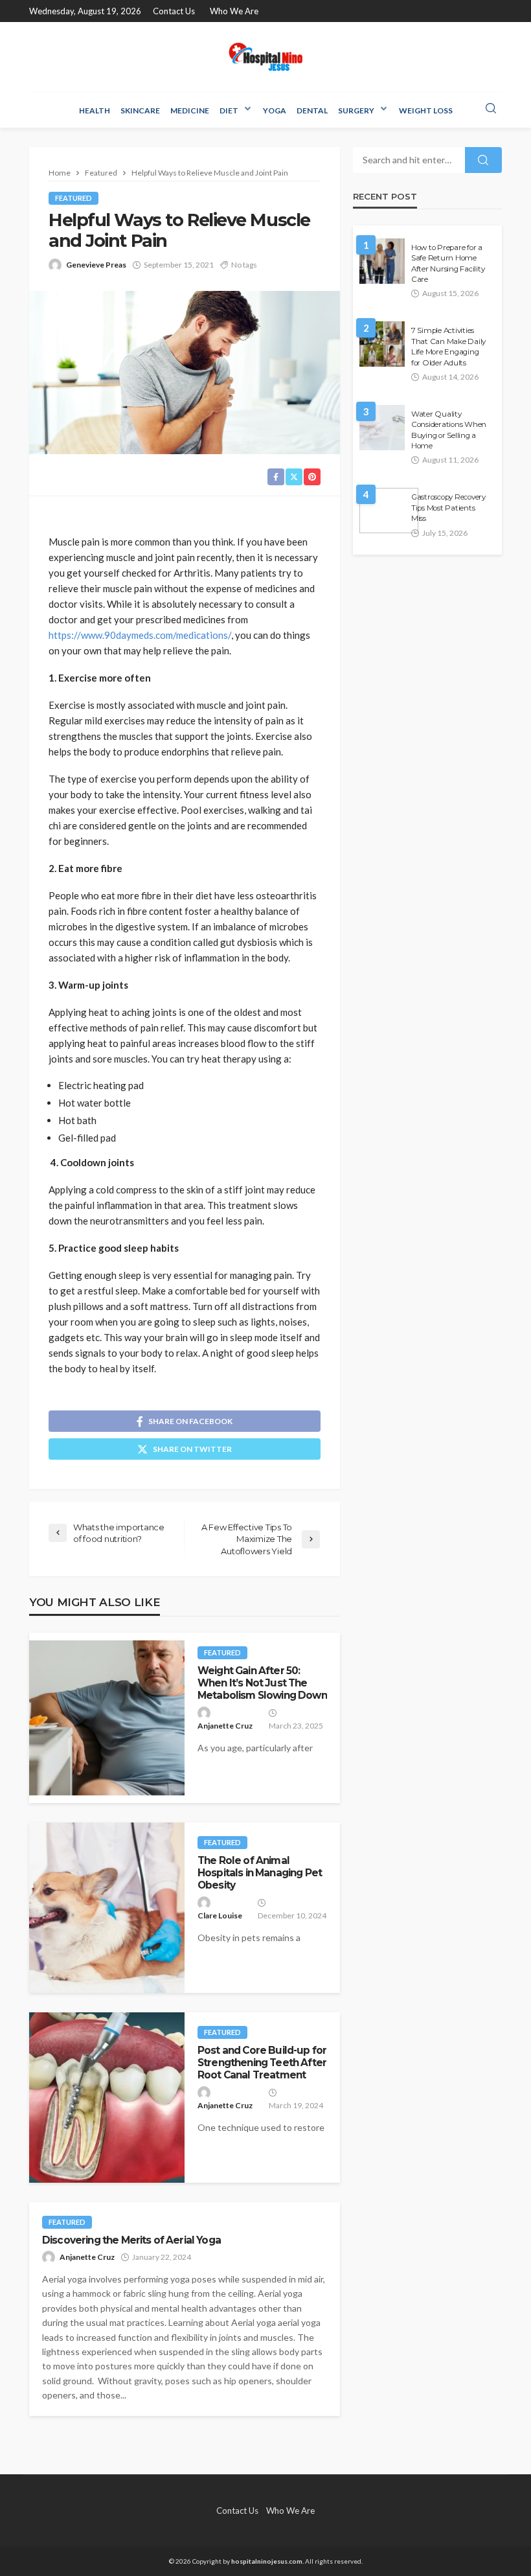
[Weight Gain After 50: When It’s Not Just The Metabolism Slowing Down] (107, 1718)
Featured (73, 198)
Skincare (140, 110)
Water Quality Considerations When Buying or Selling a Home (449, 430)
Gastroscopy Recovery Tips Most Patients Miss (448, 508)
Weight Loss (426, 110)
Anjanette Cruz (225, 1726)
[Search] (491, 109)
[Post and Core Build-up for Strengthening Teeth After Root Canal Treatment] (107, 2098)
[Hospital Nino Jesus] (265, 57)
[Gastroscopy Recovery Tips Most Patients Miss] (389, 511)
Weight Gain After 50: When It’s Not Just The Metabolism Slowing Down (262, 1683)
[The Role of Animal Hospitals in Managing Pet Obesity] (107, 1908)
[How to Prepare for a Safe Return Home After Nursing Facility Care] (382, 261)
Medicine (190, 110)
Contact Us (174, 11)
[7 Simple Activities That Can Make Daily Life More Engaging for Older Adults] (382, 344)
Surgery (356, 110)
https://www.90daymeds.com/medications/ (140, 635)
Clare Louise (220, 1915)
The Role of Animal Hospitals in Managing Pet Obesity (260, 1873)
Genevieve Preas (96, 265)
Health (95, 110)
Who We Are (234, 11)
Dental (312, 110)
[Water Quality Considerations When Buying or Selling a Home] (382, 428)
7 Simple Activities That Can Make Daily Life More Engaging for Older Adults (448, 346)
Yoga (275, 110)
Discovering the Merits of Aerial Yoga (131, 2240)
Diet (229, 110)
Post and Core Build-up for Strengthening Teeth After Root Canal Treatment (262, 2063)
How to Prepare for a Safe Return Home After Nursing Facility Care (448, 263)
